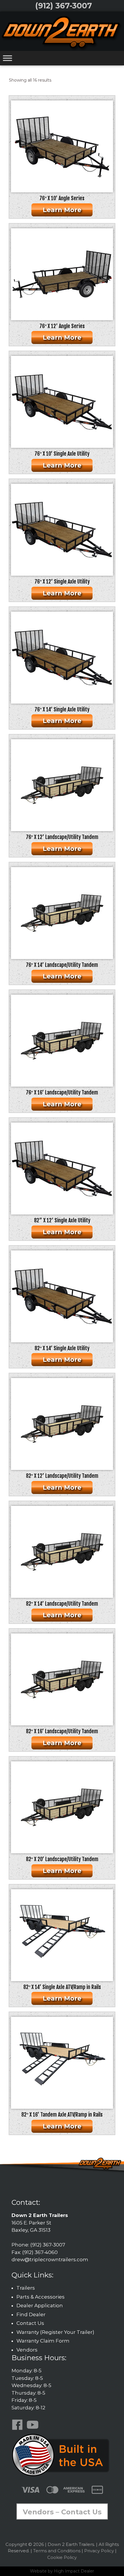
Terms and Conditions (57, 2551)
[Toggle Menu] (7, 58)
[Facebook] (18, 2429)
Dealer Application (40, 2305)
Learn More (62, 210)
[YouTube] (34, 2429)
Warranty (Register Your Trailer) (55, 2332)
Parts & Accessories (41, 2297)
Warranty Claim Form (43, 2341)
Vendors (27, 2350)
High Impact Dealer (74, 2571)
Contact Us (30, 2323)
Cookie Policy (62, 2557)
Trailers (26, 2288)
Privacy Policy (99, 2551)
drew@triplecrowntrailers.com (50, 2259)
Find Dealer (31, 2314)
